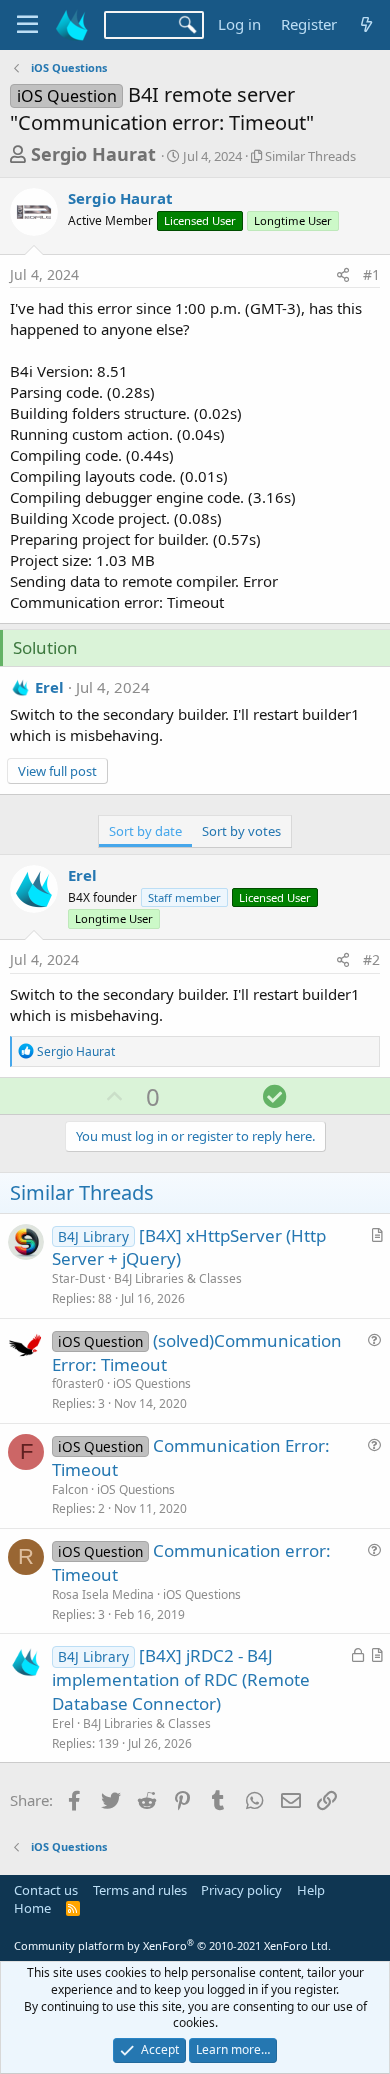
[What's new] (366, 24)
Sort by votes (241, 831)
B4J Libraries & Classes (178, 1278)
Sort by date (145, 831)
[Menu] (27, 25)
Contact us (46, 1890)
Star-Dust (78, 1278)
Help (311, 1890)
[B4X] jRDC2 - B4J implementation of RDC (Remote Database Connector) (181, 1679)
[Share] (343, 275)
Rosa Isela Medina (103, 1594)
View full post (57, 771)
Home (32, 1908)
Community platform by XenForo (172, 1945)
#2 (371, 959)
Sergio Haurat (93, 154)
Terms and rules (140, 1890)
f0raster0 (78, 1383)
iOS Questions (152, 1383)
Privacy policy (241, 1890)
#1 (371, 274)
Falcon (70, 1489)
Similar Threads (310, 156)
